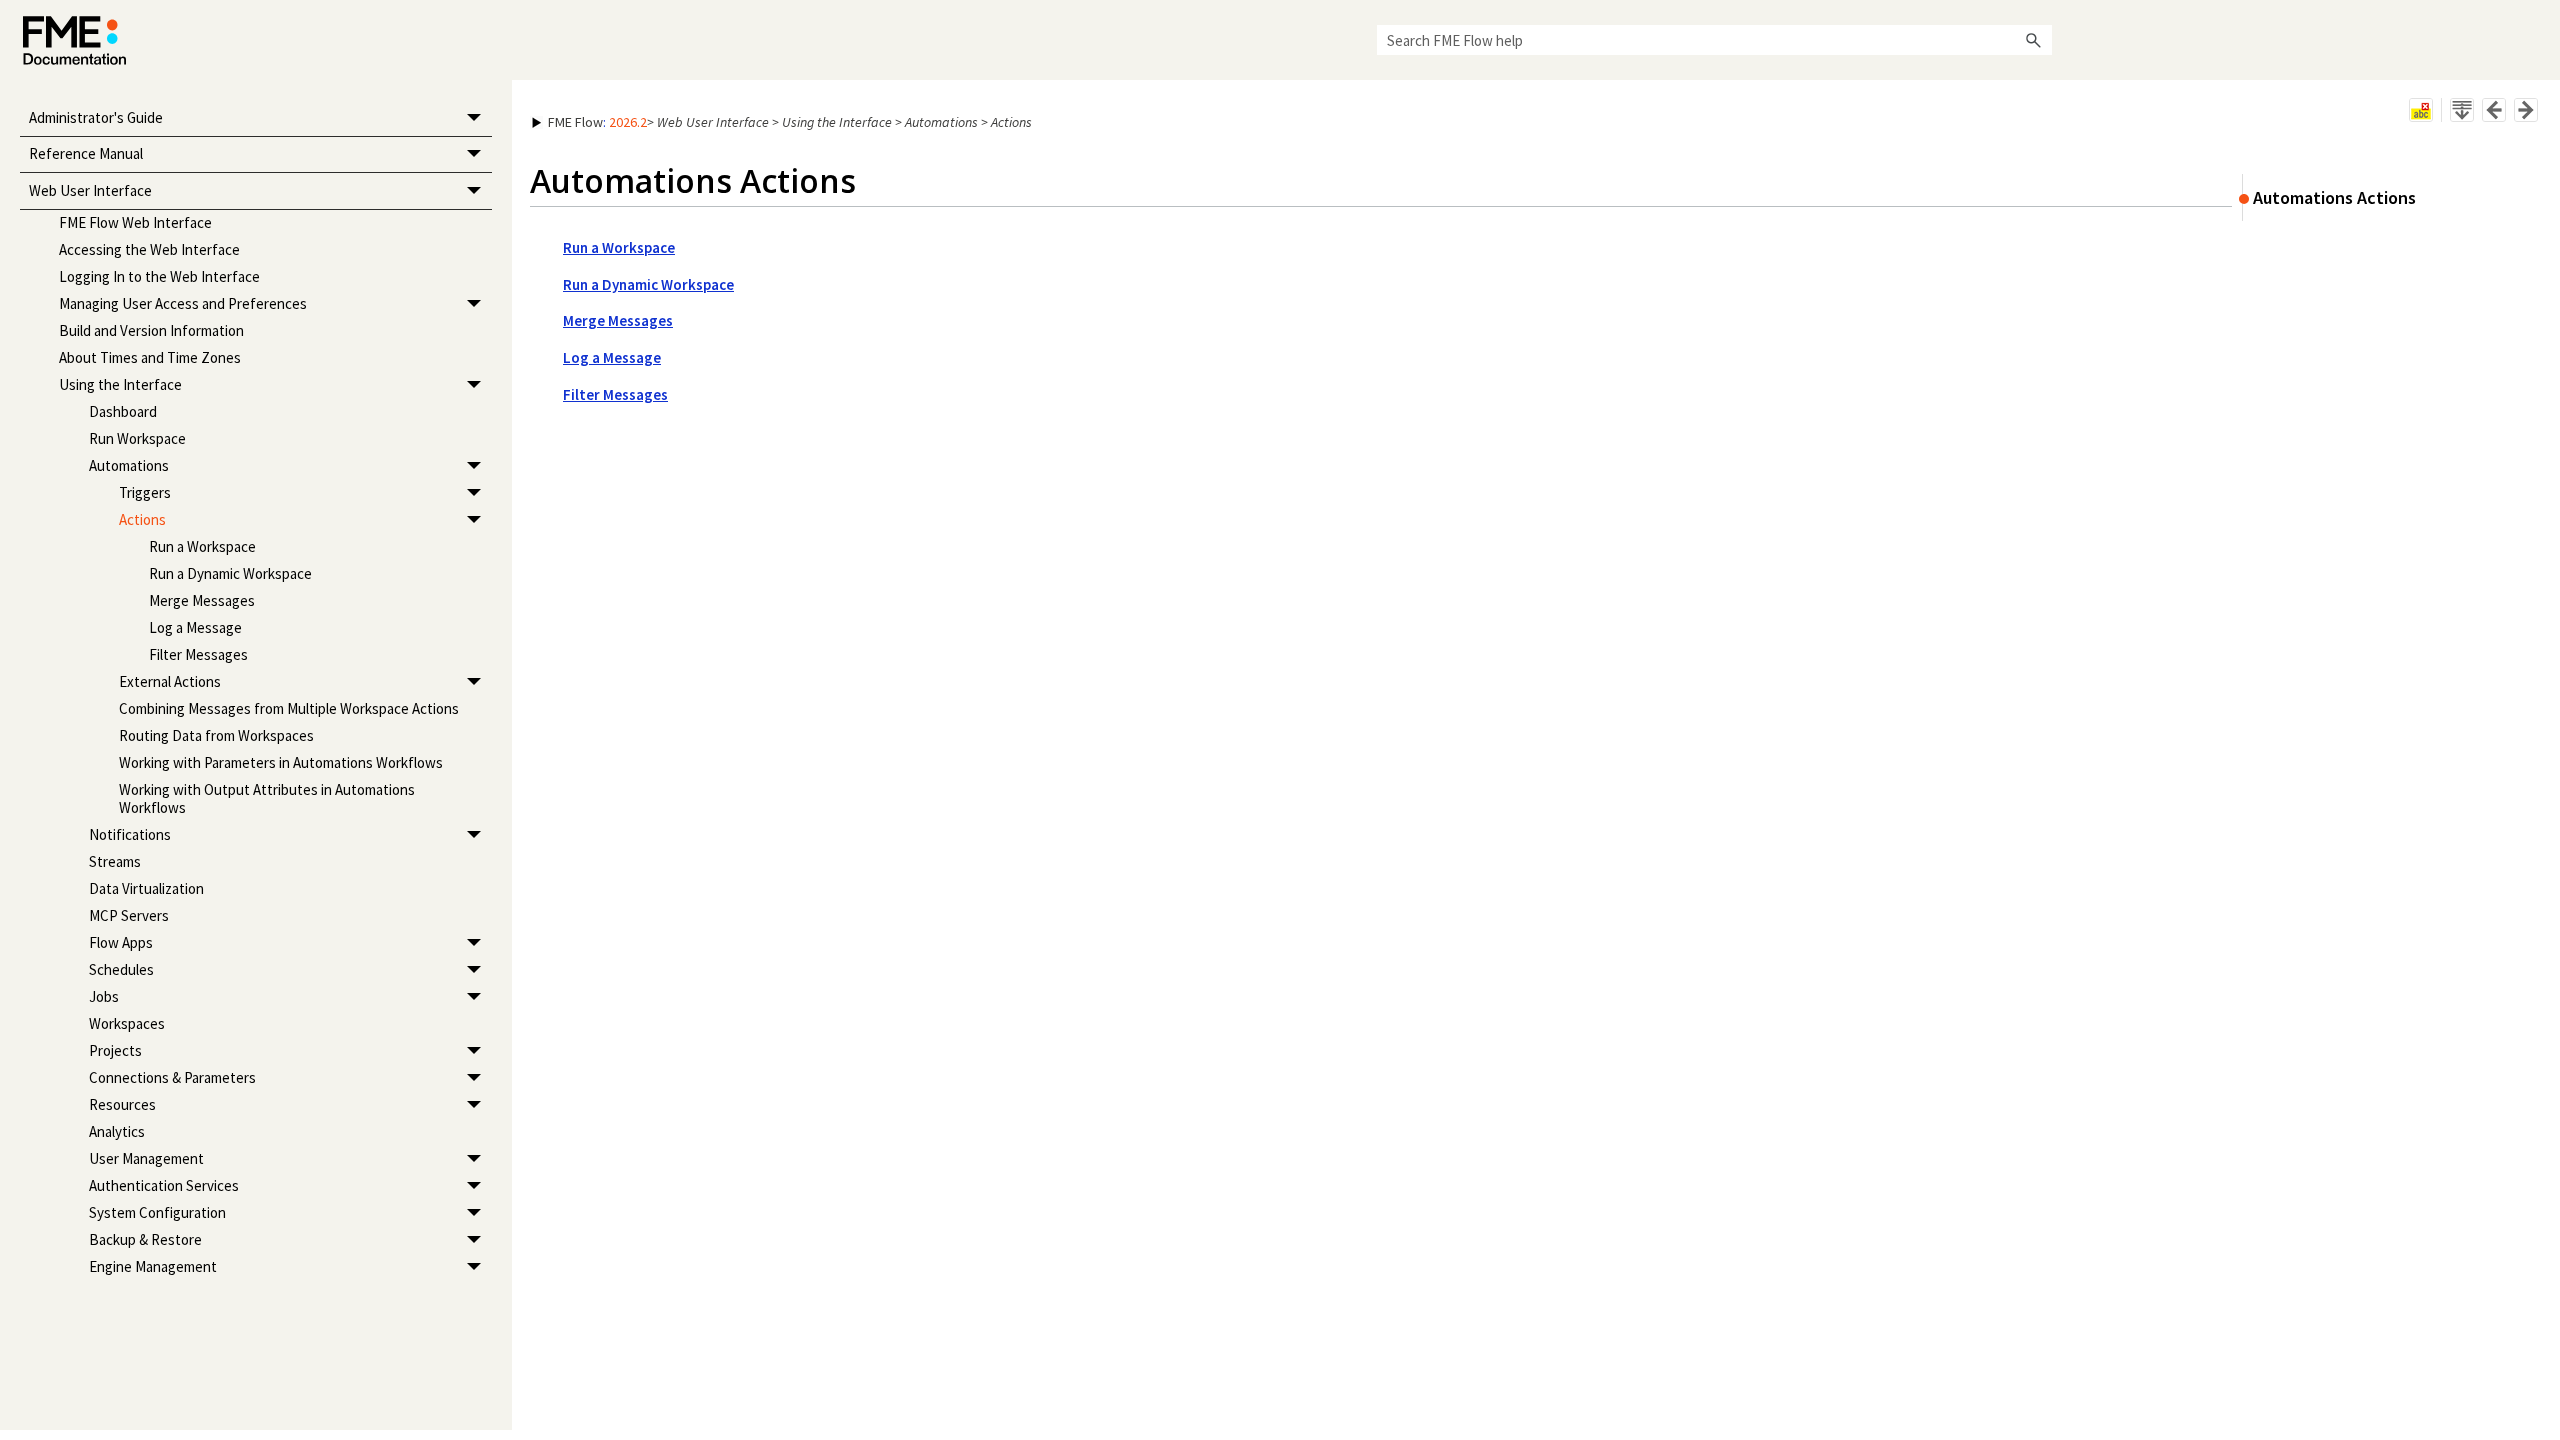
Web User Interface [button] (90, 190)
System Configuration (157, 1212)
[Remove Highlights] (2421, 110)
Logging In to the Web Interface (159, 276)
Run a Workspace (202, 546)
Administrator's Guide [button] (96, 117)
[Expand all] (2462, 110)
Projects (115, 1050)
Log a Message (195, 627)
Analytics (117, 1131)
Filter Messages (198, 654)
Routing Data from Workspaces (216, 735)
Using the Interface (120, 384)
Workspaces (127, 1023)
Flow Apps (121, 942)
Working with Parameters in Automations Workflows (281, 762)
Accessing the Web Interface (149, 249)
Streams (115, 861)
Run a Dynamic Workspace (230, 573)
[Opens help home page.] (74, 40)
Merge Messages (202, 600)
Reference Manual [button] (86, 153)
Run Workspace (137, 438)
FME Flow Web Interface (135, 222)
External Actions (170, 681)
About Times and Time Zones (150, 357)
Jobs (104, 996)
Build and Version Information (151, 330)
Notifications (130, 834)
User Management (146, 1158)
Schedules (121, 969)
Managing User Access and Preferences (183, 303)
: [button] (597, 122)
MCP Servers (129, 915)
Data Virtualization (146, 888)
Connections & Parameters (172, 1077)
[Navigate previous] (2494, 110)
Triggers (145, 492)
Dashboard (123, 411)
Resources (122, 1104)
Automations (129, 465)
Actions (142, 519)
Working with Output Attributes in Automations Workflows (267, 798)
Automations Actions (2334, 197)
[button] (2034, 40)
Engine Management (153, 1266)
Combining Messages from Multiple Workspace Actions (289, 708)
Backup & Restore (145, 1239)
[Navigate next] (2526, 110)
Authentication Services (164, 1185)
